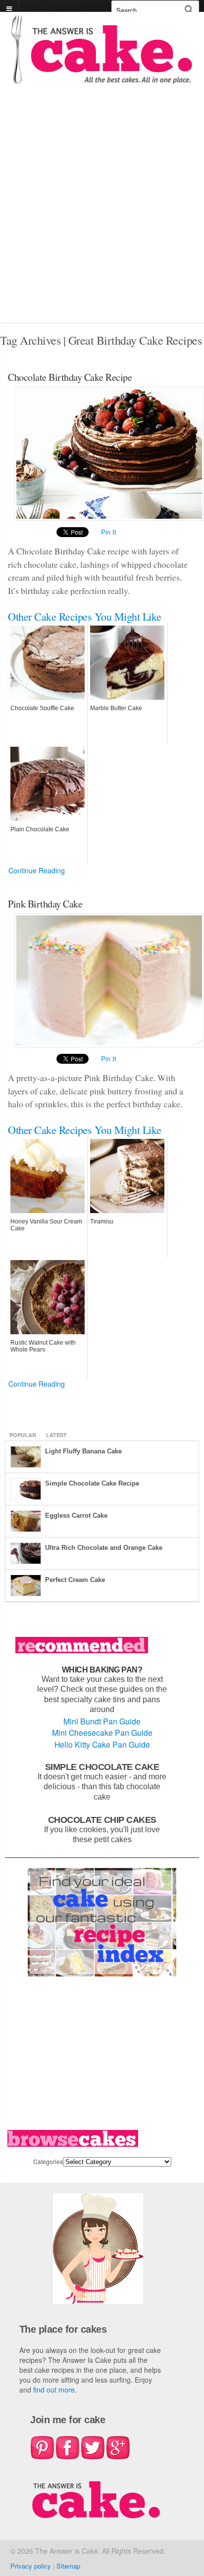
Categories (48, 2161)
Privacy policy (31, 2566)
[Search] (189, 9)
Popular (23, 1435)
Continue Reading (37, 870)
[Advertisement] (102, 216)
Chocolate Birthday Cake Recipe (70, 377)
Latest (56, 1435)
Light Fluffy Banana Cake (83, 1451)
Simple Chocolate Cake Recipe (92, 1483)
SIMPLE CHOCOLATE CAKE (102, 1767)
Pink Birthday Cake (45, 904)
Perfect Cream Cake (75, 1580)
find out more (54, 2390)
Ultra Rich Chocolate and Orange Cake (104, 1548)
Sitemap (68, 2566)
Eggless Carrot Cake (76, 1515)
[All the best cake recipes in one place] (102, 79)
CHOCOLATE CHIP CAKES (102, 1820)
